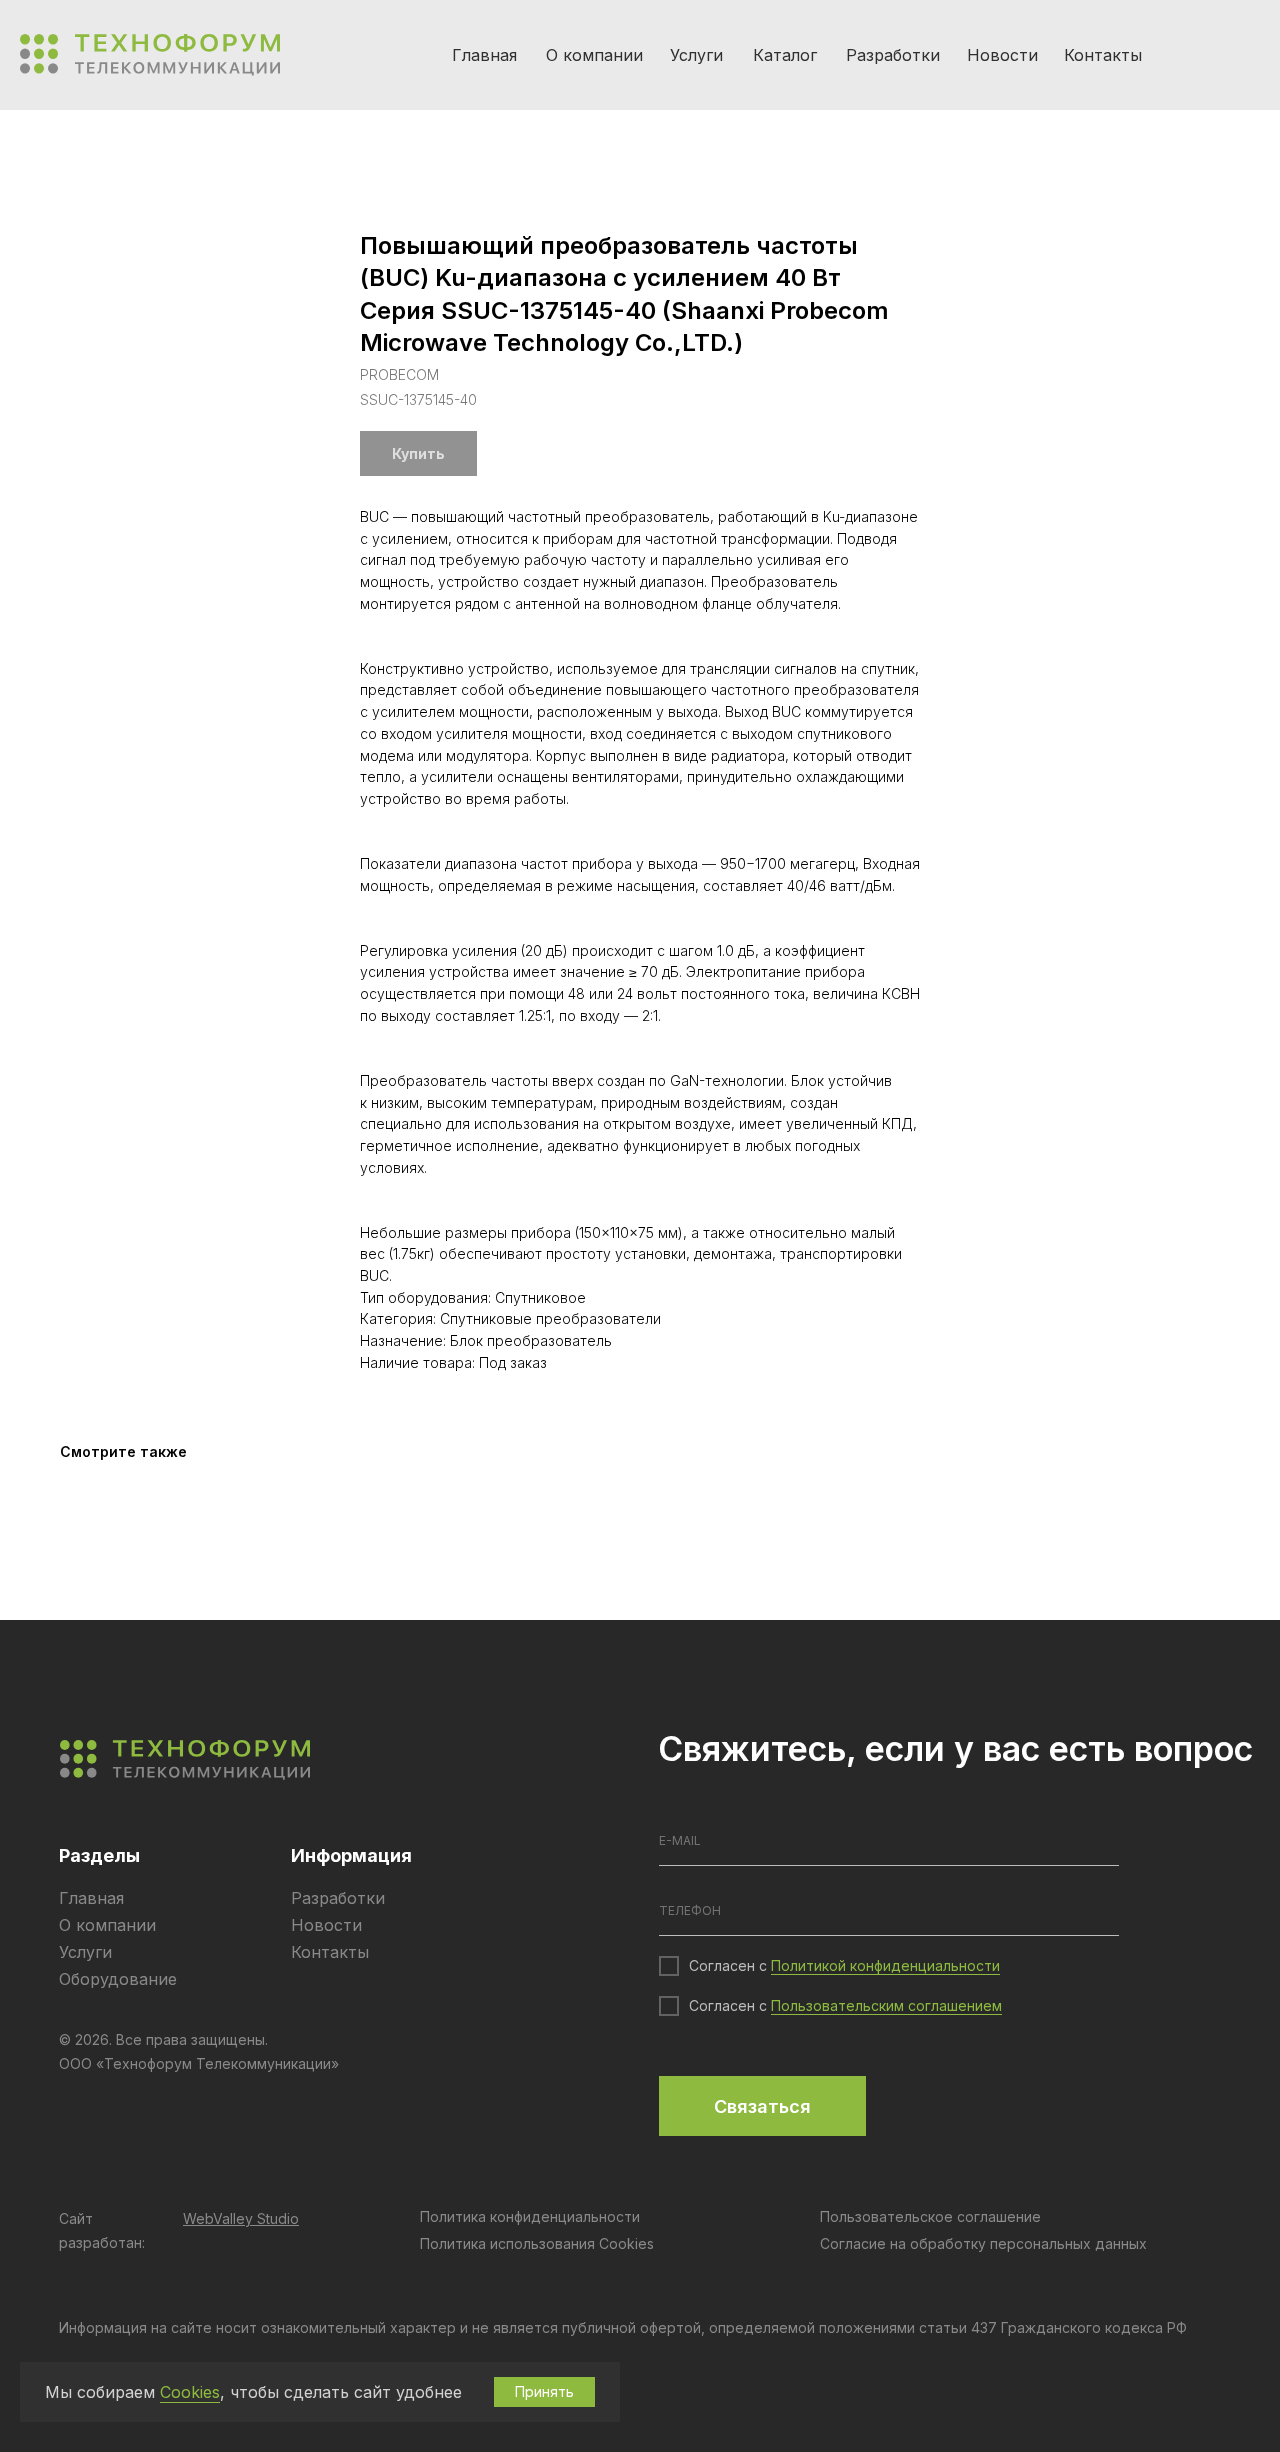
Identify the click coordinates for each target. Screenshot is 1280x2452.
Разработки (893, 55)
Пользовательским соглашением (886, 2005)
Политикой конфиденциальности (885, 1965)
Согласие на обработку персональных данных (983, 2243)
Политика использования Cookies (537, 2243)
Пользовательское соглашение (930, 2216)
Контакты (1103, 55)
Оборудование (118, 1979)
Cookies (190, 2392)
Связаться (762, 2106)
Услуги (696, 55)
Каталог (785, 55)
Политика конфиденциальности (530, 2216)
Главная (484, 55)
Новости (1002, 55)
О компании (594, 55)
